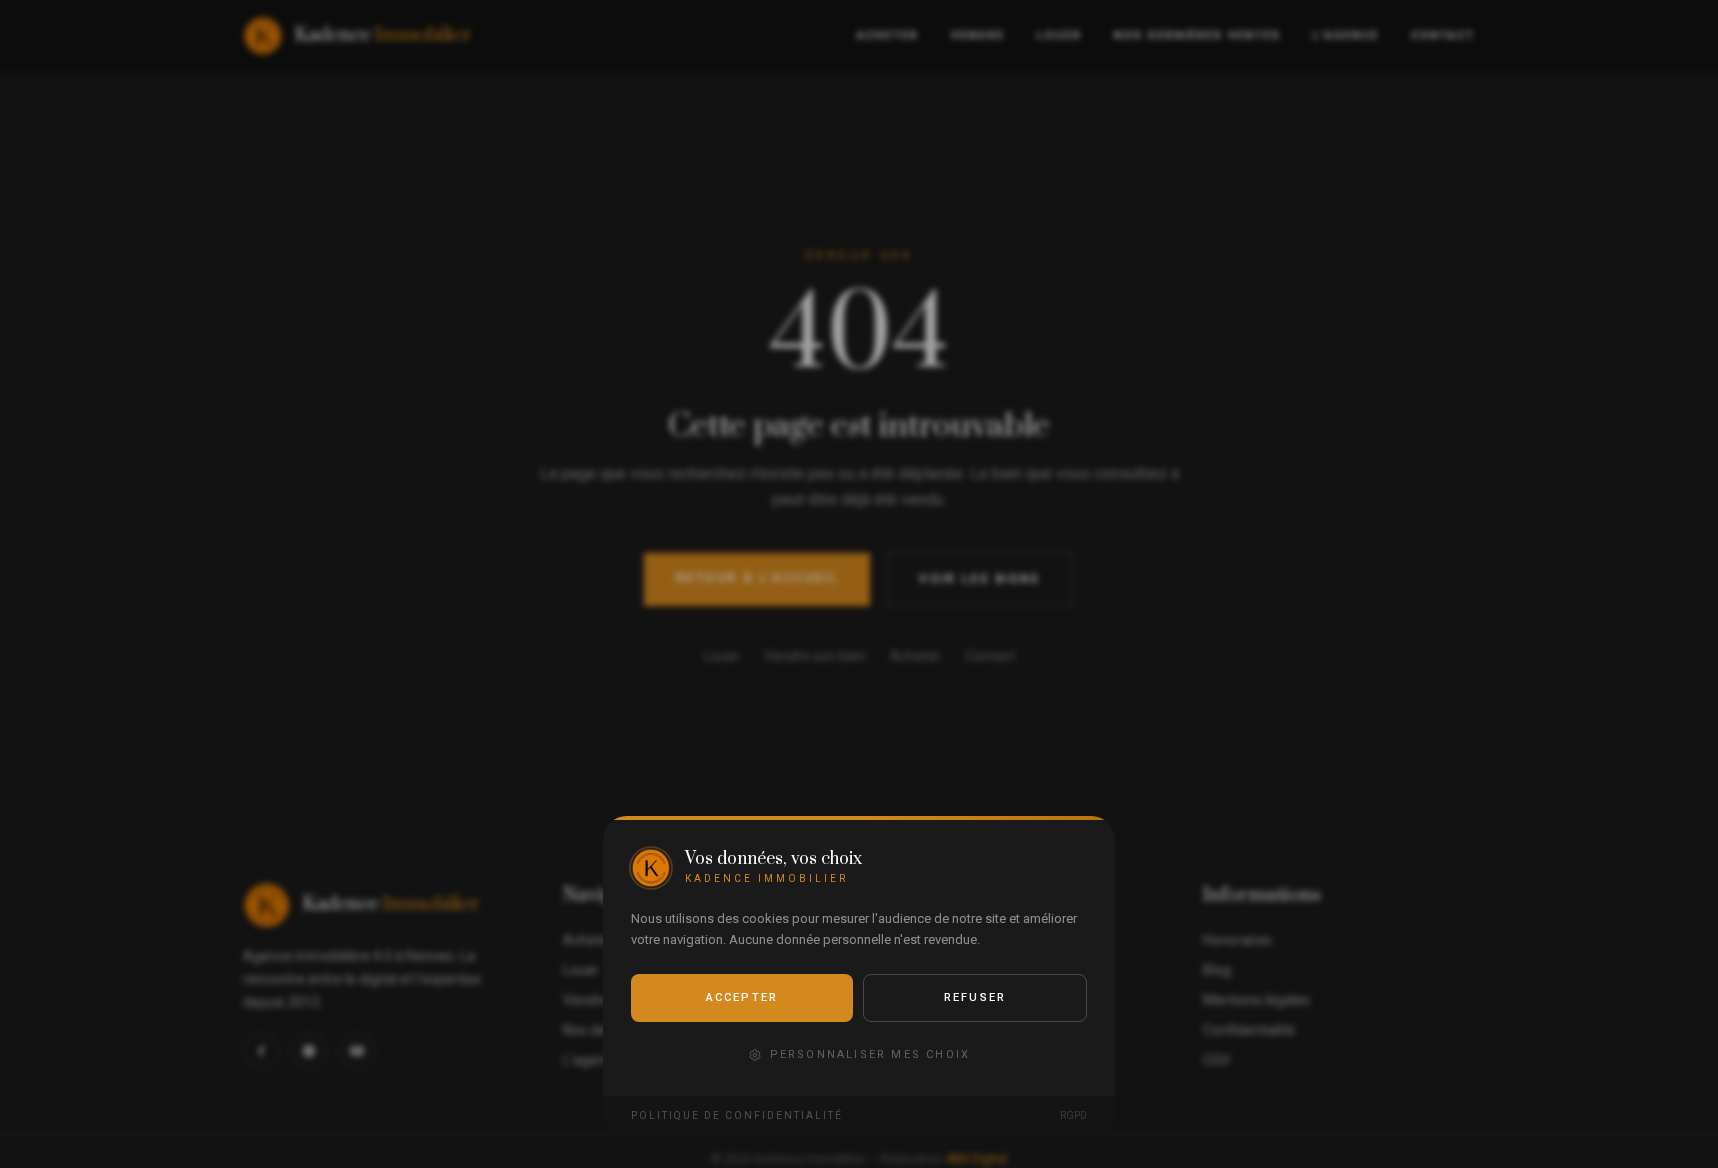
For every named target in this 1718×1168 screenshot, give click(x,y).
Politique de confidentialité (737, 1115)
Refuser (975, 997)
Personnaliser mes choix (870, 1054)
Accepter (742, 997)
